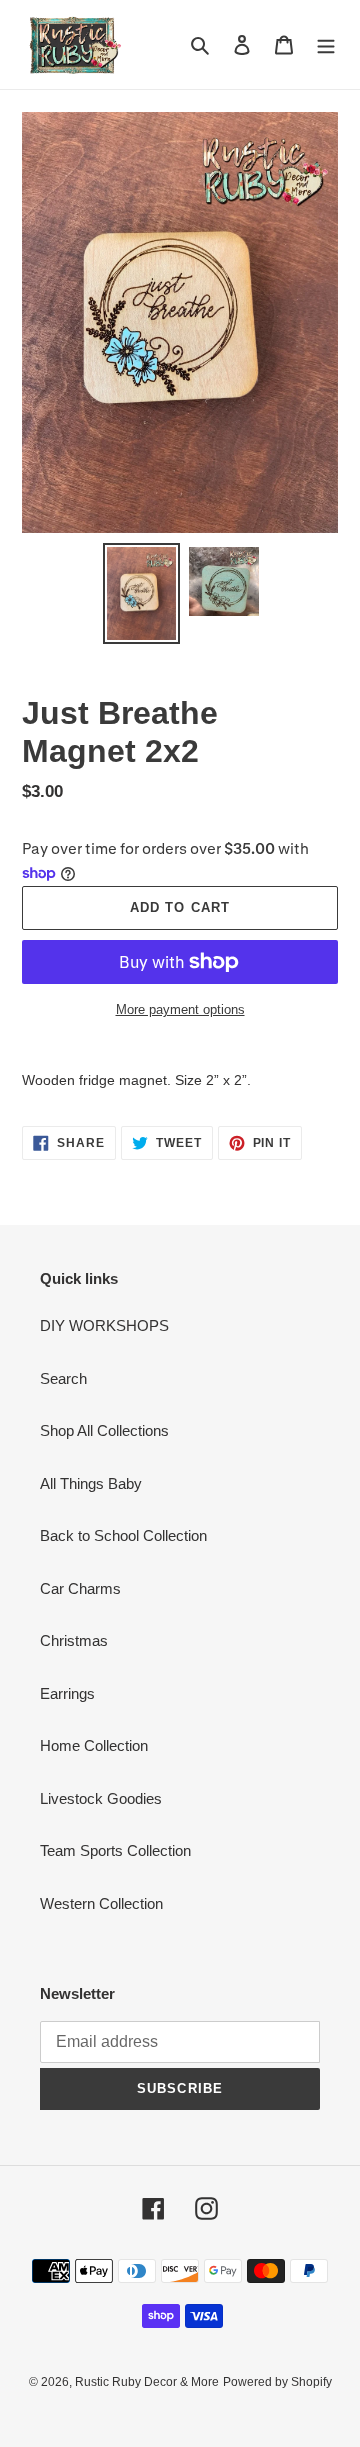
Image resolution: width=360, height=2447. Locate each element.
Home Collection (94, 1745)
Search (63, 1378)
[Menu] (326, 44)
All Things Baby (91, 1483)
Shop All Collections (104, 1430)
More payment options (180, 1009)
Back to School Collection (123, 1535)
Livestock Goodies (101, 1798)
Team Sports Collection (115, 1850)
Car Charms (80, 1588)
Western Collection (101, 1903)
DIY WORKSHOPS (104, 1325)
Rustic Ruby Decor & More (147, 2382)
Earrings (67, 1693)
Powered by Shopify (277, 2382)
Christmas (74, 1640)
